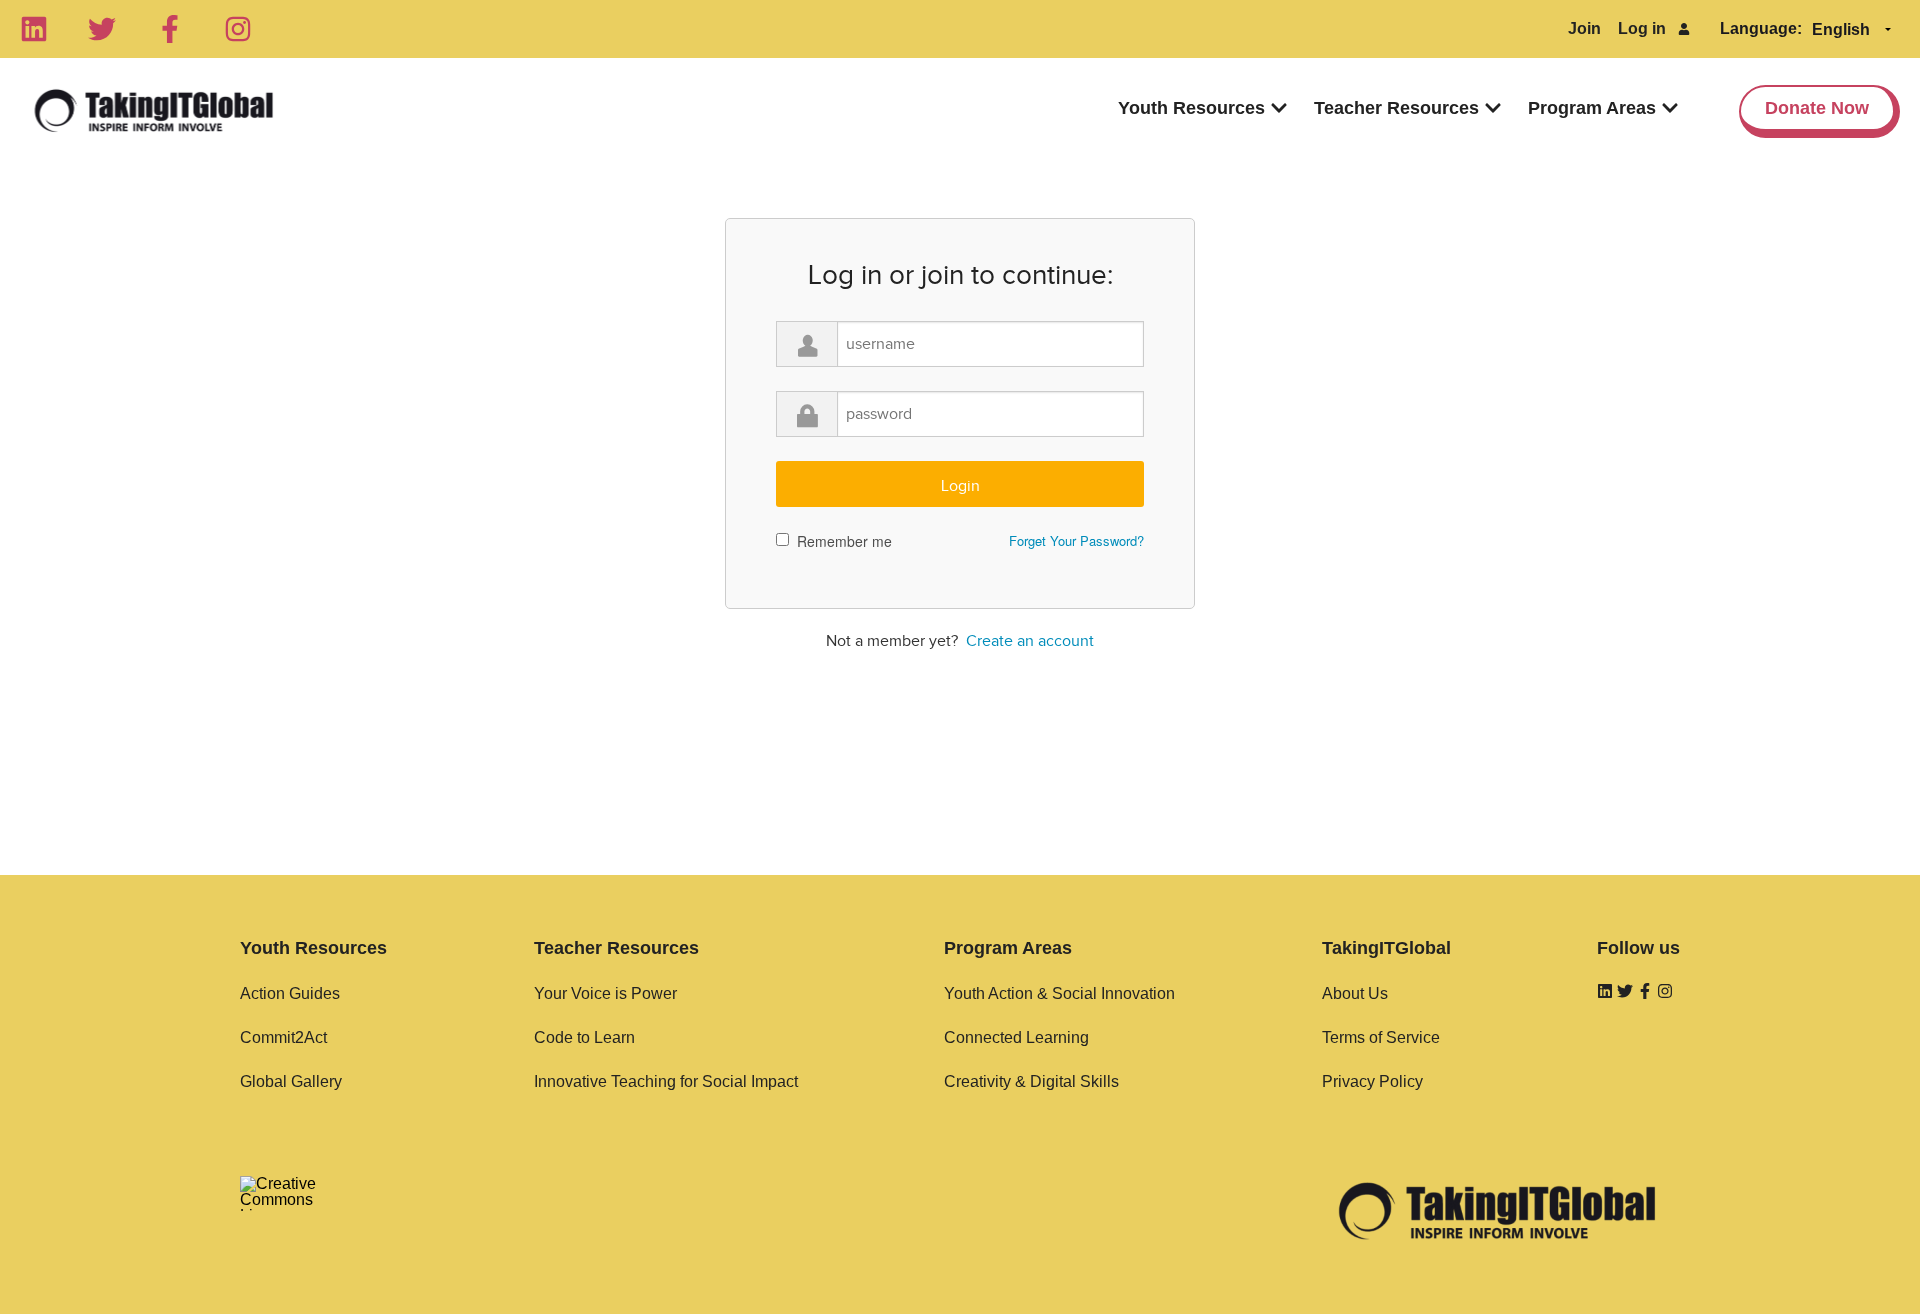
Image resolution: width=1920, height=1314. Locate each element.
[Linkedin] (34, 29)
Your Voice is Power (605, 993)
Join (1584, 28)
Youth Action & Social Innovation (1059, 993)
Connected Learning (1016, 1037)
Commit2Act (283, 1037)
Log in (1642, 28)
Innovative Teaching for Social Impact (666, 1081)
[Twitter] (102, 29)
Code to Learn (584, 1037)
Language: (1761, 28)
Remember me (844, 541)
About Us (1355, 993)
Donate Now (1817, 108)
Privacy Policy (1372, 1081)
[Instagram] (238, 29)
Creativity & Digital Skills (1031, 1081)
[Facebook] (170, 29)
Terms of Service (1381, 1037)
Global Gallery (291, 1081)
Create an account (1030, 641)
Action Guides (290, 993)
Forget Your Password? (1076, 540)
